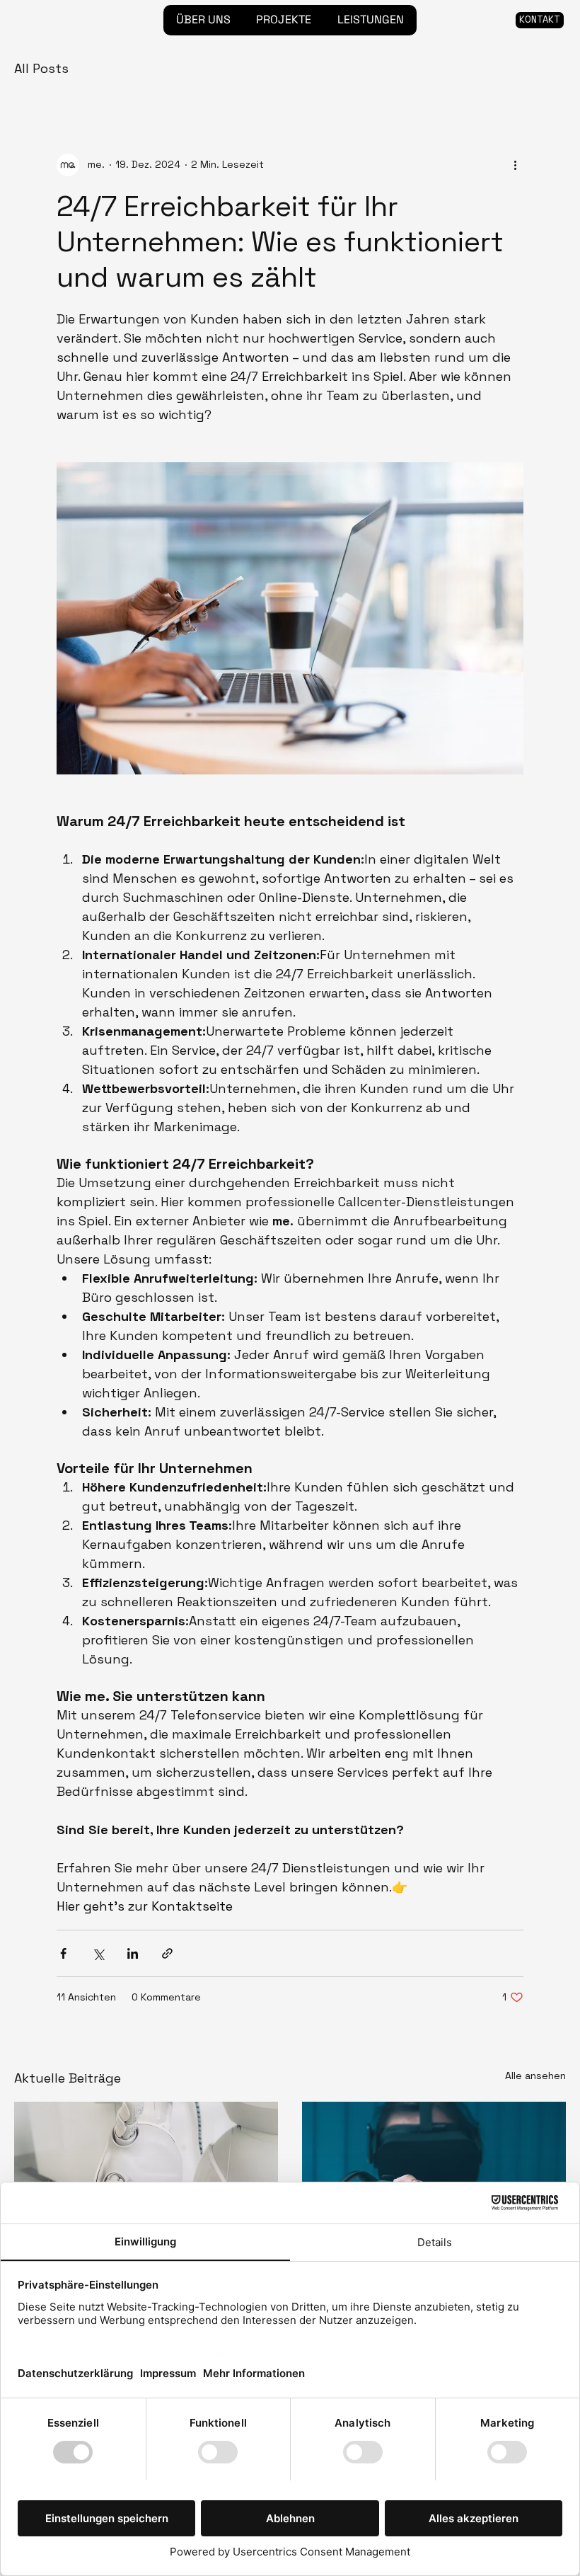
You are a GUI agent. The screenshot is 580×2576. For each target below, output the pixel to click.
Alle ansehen (535, 2076)
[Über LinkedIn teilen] (133, 1953)
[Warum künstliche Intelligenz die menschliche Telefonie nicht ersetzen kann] (146, 2176)
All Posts (41, 68)
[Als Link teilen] (167, 1953)
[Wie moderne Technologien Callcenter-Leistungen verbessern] (434, 2176)
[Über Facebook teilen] (63, 1953)
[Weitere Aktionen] (515, 165)
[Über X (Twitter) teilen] (98, 1953)
